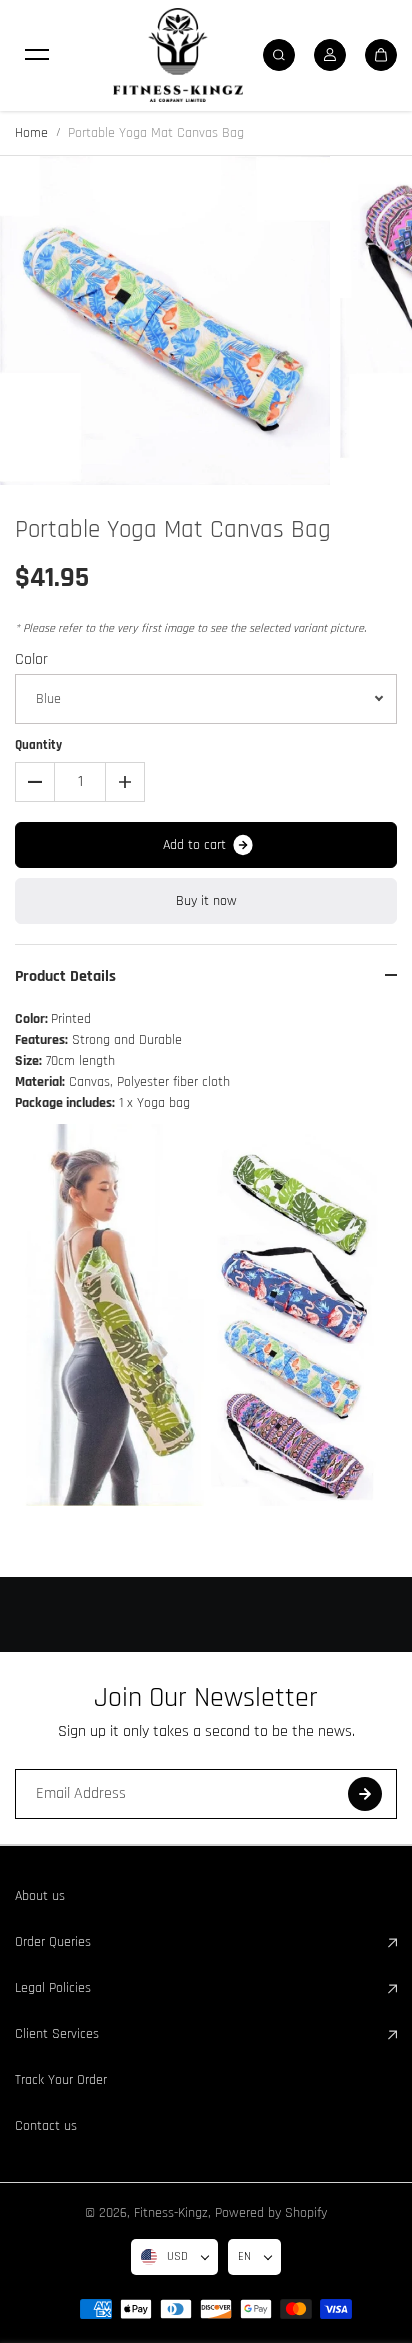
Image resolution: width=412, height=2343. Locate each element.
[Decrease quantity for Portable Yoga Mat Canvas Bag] (35, 782)
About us (40, 1896)
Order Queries (53, 1942)
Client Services (57, 2034)
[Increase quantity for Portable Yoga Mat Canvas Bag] (125, 782)
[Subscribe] (365, 1794)
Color (31, 659)
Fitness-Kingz (171, 2213)
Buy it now (206, 901)
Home (31, 133)
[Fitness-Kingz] (178, 55)
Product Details (65, 976)
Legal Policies (53, 1988)
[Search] (279, 55)
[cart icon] (381, 55)
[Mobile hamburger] (37, 55)
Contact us (46, 2126)
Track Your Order (61, 2080)
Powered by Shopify (271, 2213)
